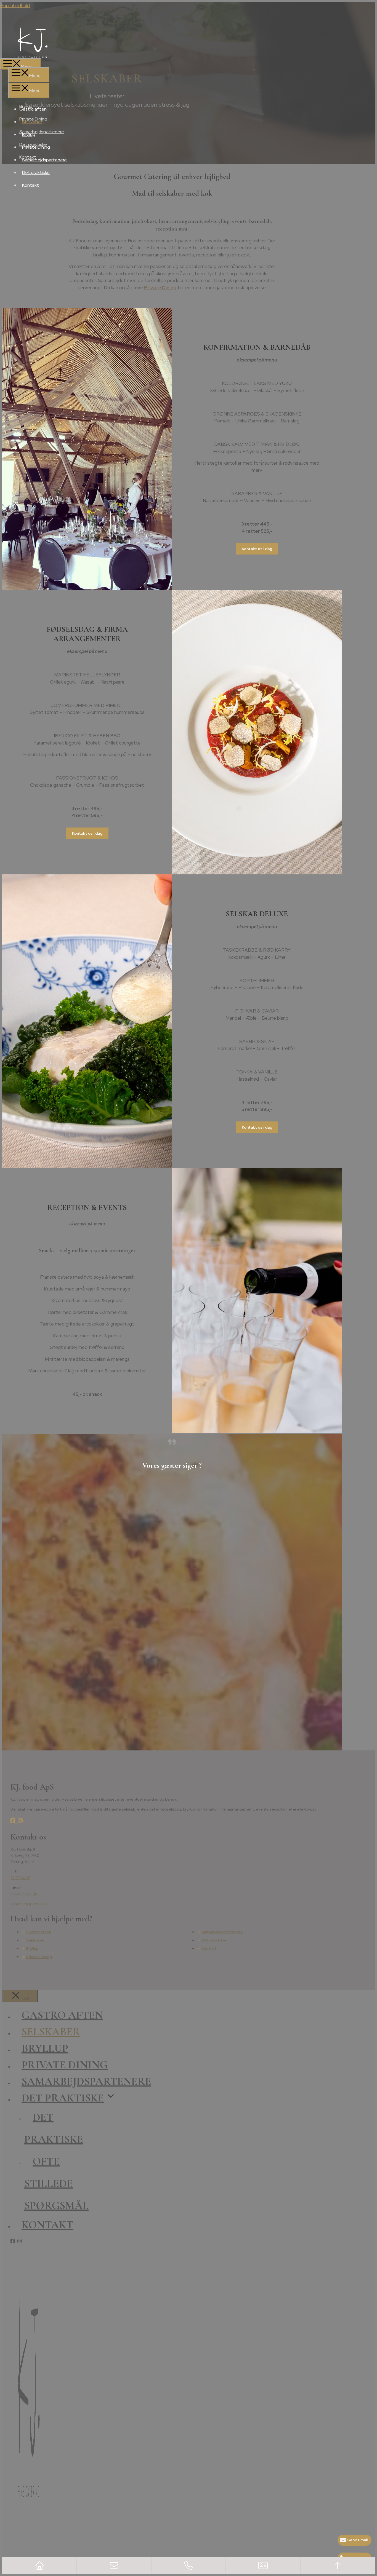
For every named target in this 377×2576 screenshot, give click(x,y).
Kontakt (30, 185)
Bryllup (29, 134)
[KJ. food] (189, 43)
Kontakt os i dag (257, 549)
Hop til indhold (15, 6)
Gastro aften (33, 109)
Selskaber (32, 122)
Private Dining (36, 147)
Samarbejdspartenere (44, 160)
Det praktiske (36, 172)
